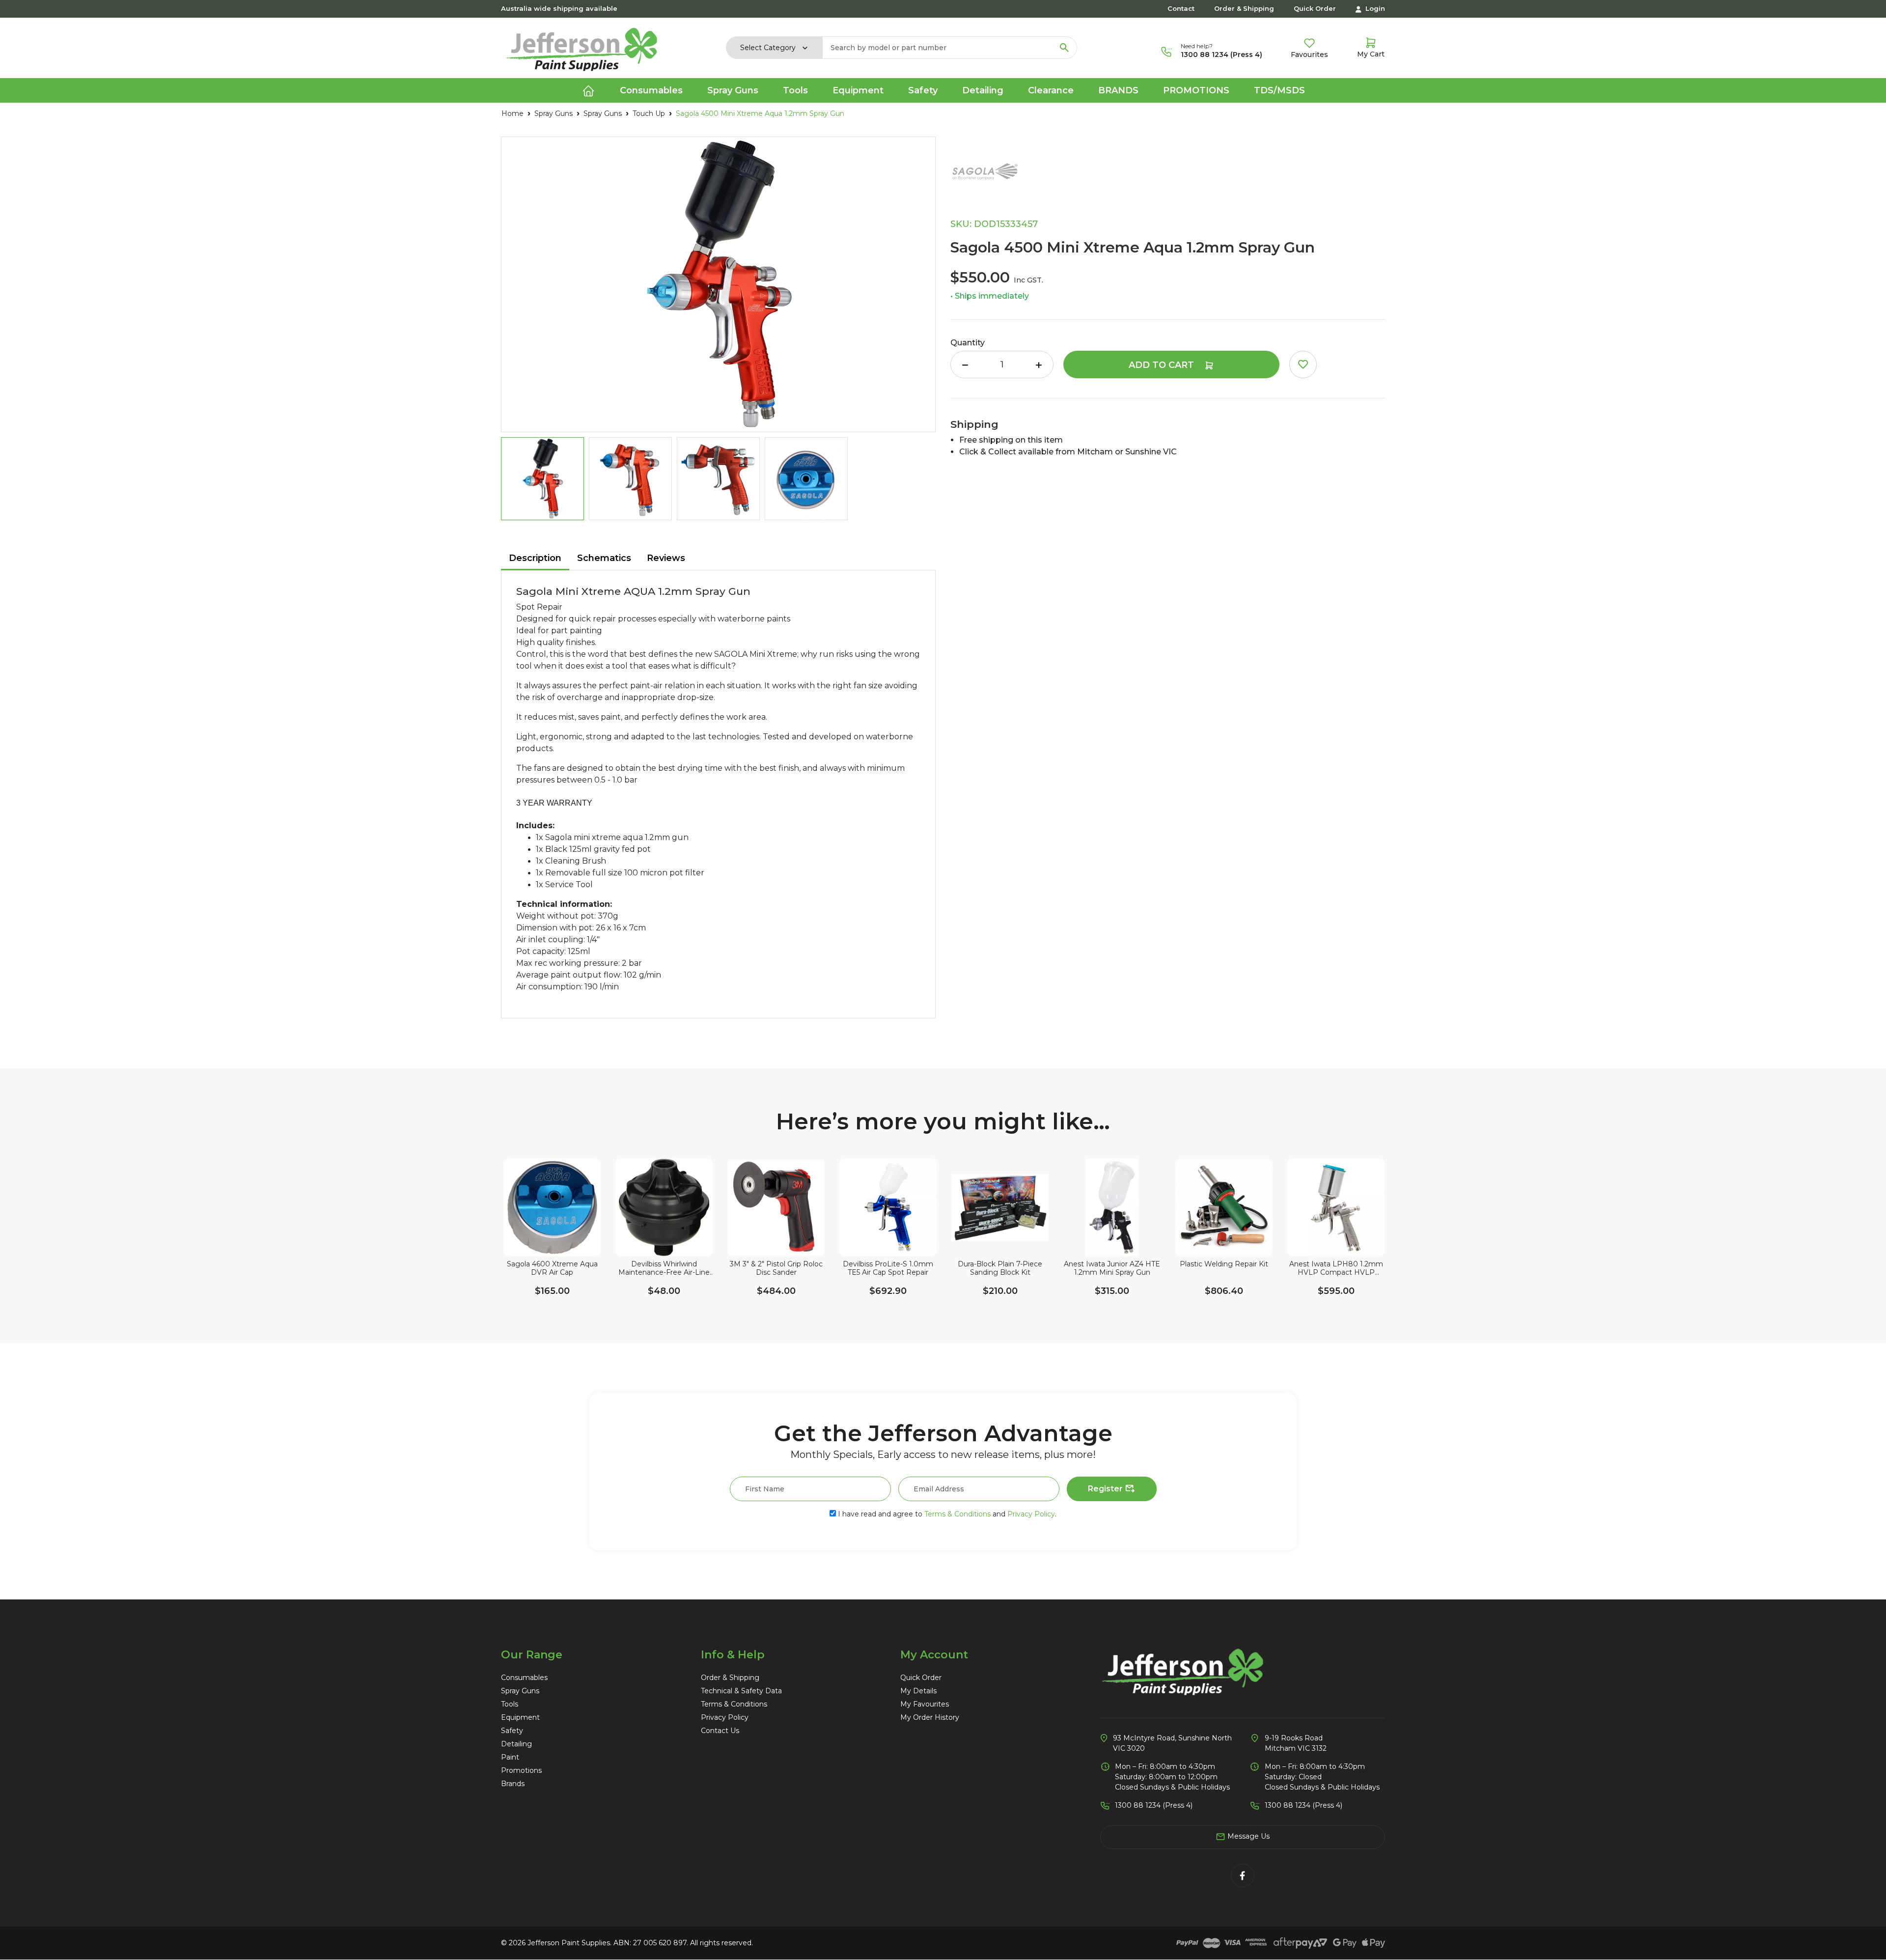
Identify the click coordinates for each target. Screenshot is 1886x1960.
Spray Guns (520, 1691)
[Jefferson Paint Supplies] (582, 47)
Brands (1118, 90)
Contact (1181, 8)
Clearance (1051, 90)
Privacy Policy (1031, 1514)
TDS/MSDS (1279, 90)
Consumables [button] (651, 90)
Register (1106, 1489)
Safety (512, 1731)
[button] (1303, 364)
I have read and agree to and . (946, 1514)
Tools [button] (795, 90)
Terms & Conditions (957, 1514)
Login (1374, 8)
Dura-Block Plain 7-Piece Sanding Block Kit (1000, 1268)
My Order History (930, 1717)
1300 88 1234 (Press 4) (1221, 55)
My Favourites (925, 1704)
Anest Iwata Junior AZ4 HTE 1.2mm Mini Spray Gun (1112, 1268)
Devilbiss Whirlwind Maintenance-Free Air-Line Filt (664, 1268)
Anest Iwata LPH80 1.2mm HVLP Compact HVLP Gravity (1336, 1268)
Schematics (604, 558)
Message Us (1248, 1836)
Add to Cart (1163, 365)
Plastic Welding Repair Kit (1224, 1264)
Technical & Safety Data (741, 1691)
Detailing (516, 1744)
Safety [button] (923, 90)
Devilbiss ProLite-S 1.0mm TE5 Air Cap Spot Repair (888, 1268)
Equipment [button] (858, 90)
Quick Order (1315, 8)
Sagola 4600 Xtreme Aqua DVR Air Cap (552, 1268)
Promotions (1196, 90)
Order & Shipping (1244, 8)
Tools (510, 1704)
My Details (918, 1691)
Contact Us (720, 1731)
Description (535, 558)
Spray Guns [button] (733, 90)
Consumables (524, 1678)
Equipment (520, 1717)
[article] (552, 1244)
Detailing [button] (983, 90)
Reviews (666, 558)
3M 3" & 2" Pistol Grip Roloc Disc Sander (776, 1268)
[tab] (535, 559)
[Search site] (1064, 48)
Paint (510, 1757)
